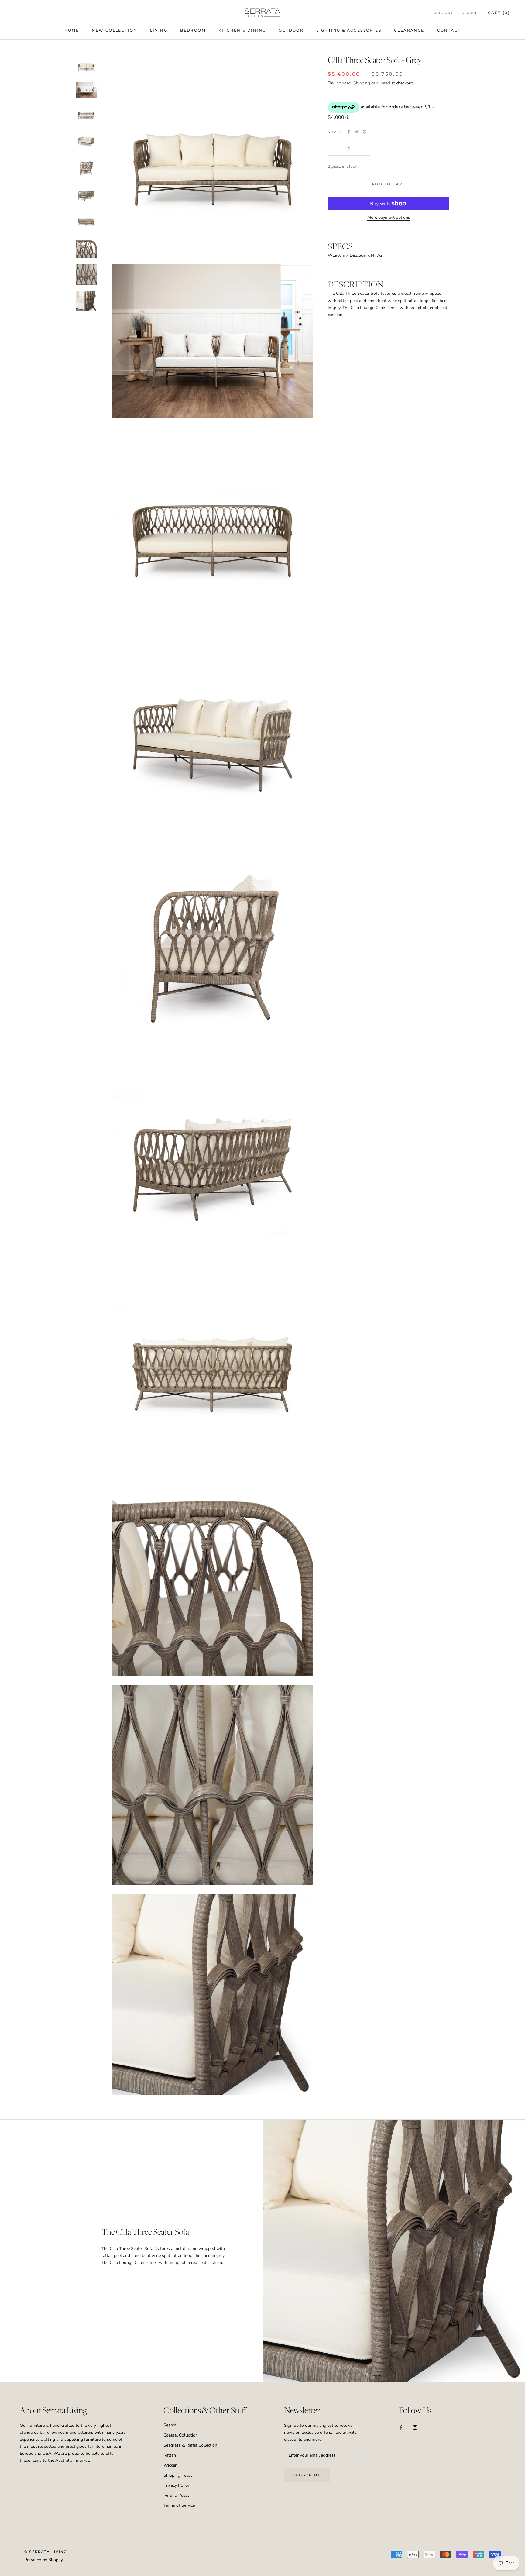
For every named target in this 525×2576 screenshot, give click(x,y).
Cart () (499, 13)
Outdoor (291, 30)
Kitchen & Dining (242, 30)
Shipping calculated (372, 83)
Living (159, 30)
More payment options (389, 217)
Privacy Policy (176, 2485)
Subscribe (307, 2475)
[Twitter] (357, 132)
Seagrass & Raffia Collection (190, 2445)
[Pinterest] (365, 132)
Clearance (409, 30)
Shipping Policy (178, 2475)
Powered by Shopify (44, 2560)
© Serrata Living (46, 2552)
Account (443, 13)
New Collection (115, 30)
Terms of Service (179, 2505)
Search (470, 13)
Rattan (170, 2455)
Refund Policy (177, 2495)
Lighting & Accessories (349, 30)
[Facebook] (349, 132)
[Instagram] (415, 2427)
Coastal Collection (181, 2435)
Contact (449, 30)
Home (72, 30)
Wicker (170, 2465)
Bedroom (193, 30)
